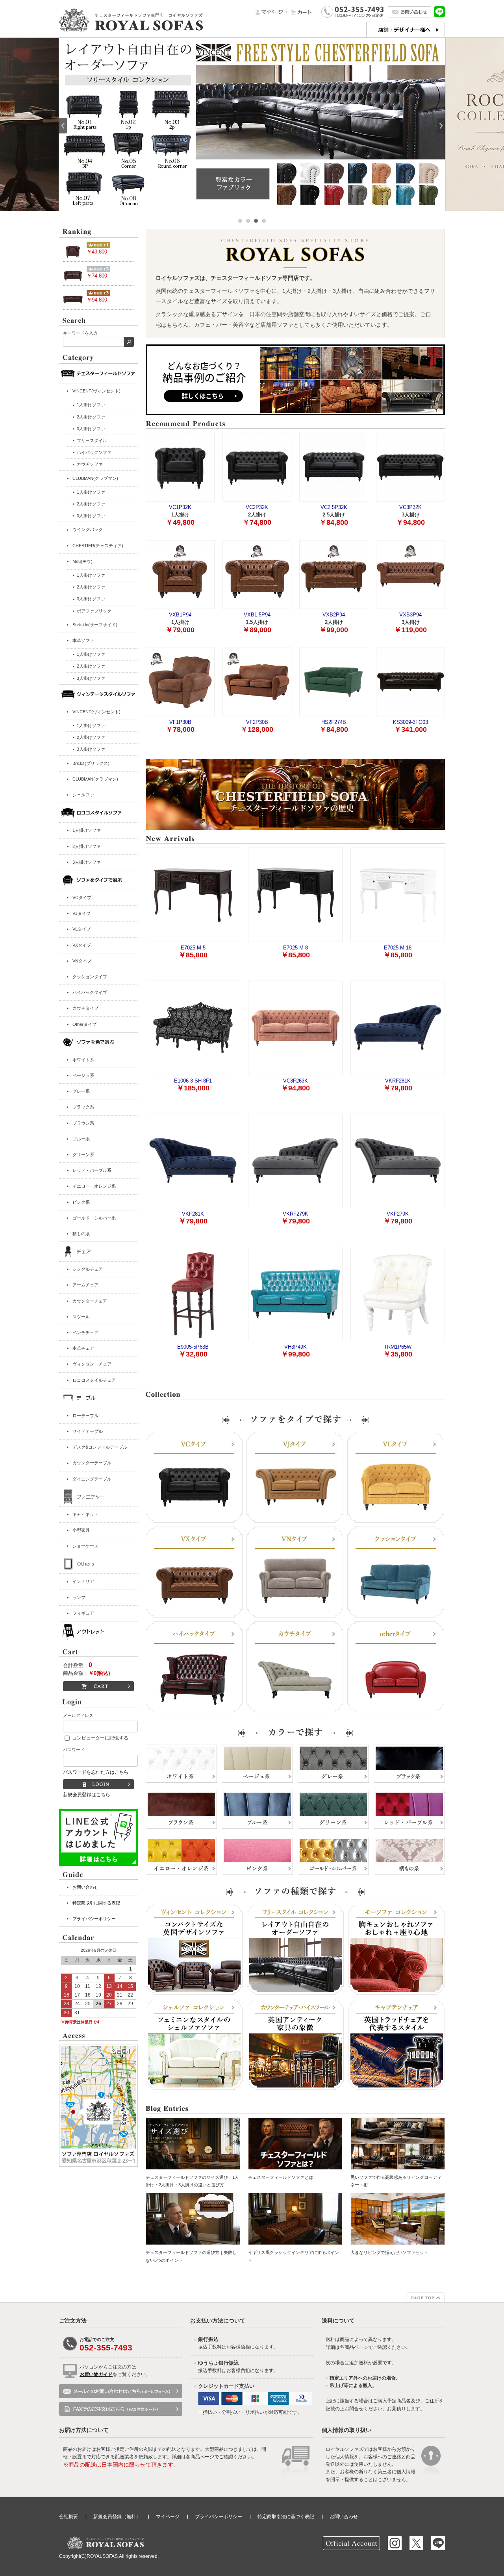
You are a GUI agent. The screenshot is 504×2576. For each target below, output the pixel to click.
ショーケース (85, 1546)
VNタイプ (82, 961)
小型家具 (81, 1530)
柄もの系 (81, 1234)
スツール (81, 1317)
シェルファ (83, 795)
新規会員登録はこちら (87, 1795)
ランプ (79, 1597)
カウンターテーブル (92, 1463)
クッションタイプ (90, 977)
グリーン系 (83, 1155)
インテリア (83, 1581)
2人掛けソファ (87, 846)
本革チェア (83, 1348)
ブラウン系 (83, 1123)
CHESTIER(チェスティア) (98, 546)
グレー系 (81, 1091)
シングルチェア (88, 1269)
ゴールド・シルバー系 (94, 1218)
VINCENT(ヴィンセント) (96, 391)
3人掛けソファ (87, 862)
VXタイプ (82, 945)
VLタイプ (82, 929)
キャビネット (85, 1514)
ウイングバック (88, 529)
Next (441, 126)
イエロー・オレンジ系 (94, 1186)
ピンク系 (81, 1202)
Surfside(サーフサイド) (95, 625)
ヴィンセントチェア (92, 1364)
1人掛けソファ (87, 830)
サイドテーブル (88, 1431)
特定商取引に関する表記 (96, 1903)
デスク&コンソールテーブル (100, 1447)
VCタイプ (82, 898)
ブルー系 (81, 1139)
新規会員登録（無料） (117, 2517)
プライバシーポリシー (94, 1919)
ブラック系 (83, 1107)
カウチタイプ (85, 1008)
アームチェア (85, 1285)
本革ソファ (83, 640)
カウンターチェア (90, 1301)
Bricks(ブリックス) (91, 763)
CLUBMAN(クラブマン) (95, 478)
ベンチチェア (85, 1332)
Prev (63, 126)
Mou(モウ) (82, 561)
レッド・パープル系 (92, 1170)
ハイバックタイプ (90, 992)
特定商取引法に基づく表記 (286, 2517)
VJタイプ (82, 913)
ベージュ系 (83, 1075)
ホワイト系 (83, 1060)
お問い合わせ (85, 1887)
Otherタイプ (84, 1024)
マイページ (168, 2517)
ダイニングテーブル (92, 1479)
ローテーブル (85, 1416)
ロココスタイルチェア (94, 1380)
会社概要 (69, 2517)
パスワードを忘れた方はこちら (96, 1772)
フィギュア (83, 1613)
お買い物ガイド (96, 2374)
